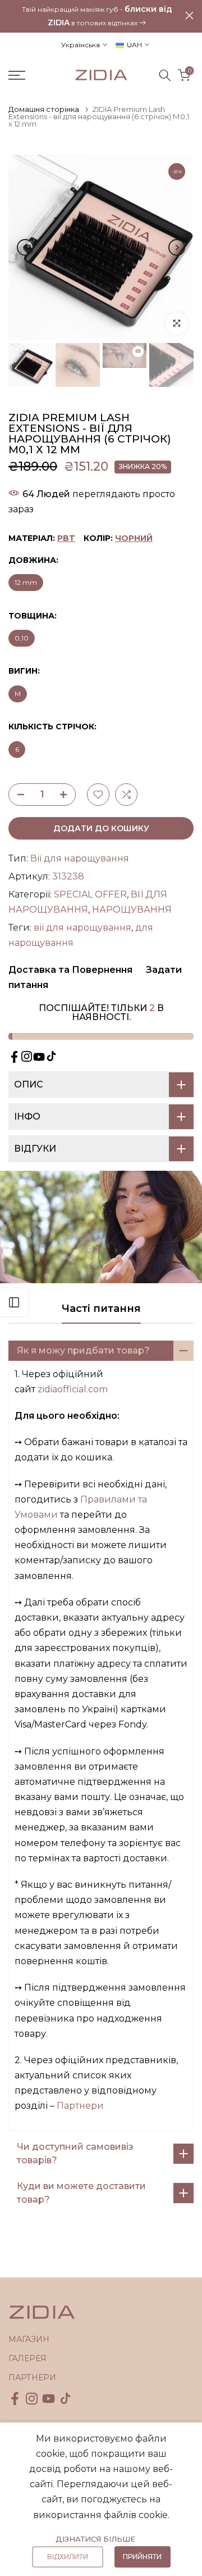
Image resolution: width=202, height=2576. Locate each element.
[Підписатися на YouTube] (39, 1057)
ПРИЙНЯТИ (142, 2557)
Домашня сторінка (44, 109)
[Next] (177, 247)
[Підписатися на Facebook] (14, 1057)
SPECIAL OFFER (90, 894)
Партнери (80, 2106)
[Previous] (25, 247)
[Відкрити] (14, 1302)
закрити (189, 15)
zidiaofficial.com (73, 1389)
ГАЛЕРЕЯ (27, 2358)
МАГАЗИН (29, 2339)
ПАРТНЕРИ (32, 2378)
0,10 (22, 638)
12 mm (26, 582)
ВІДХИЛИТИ (68, 2557)
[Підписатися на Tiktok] (51, 1056)
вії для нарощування (82, 928)
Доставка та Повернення (70, 970)
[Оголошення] (97, 15)
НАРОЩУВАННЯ (132, 910)
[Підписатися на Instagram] (27, 1056)
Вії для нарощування (80, 858)
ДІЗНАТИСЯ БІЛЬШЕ (95, 2539)
